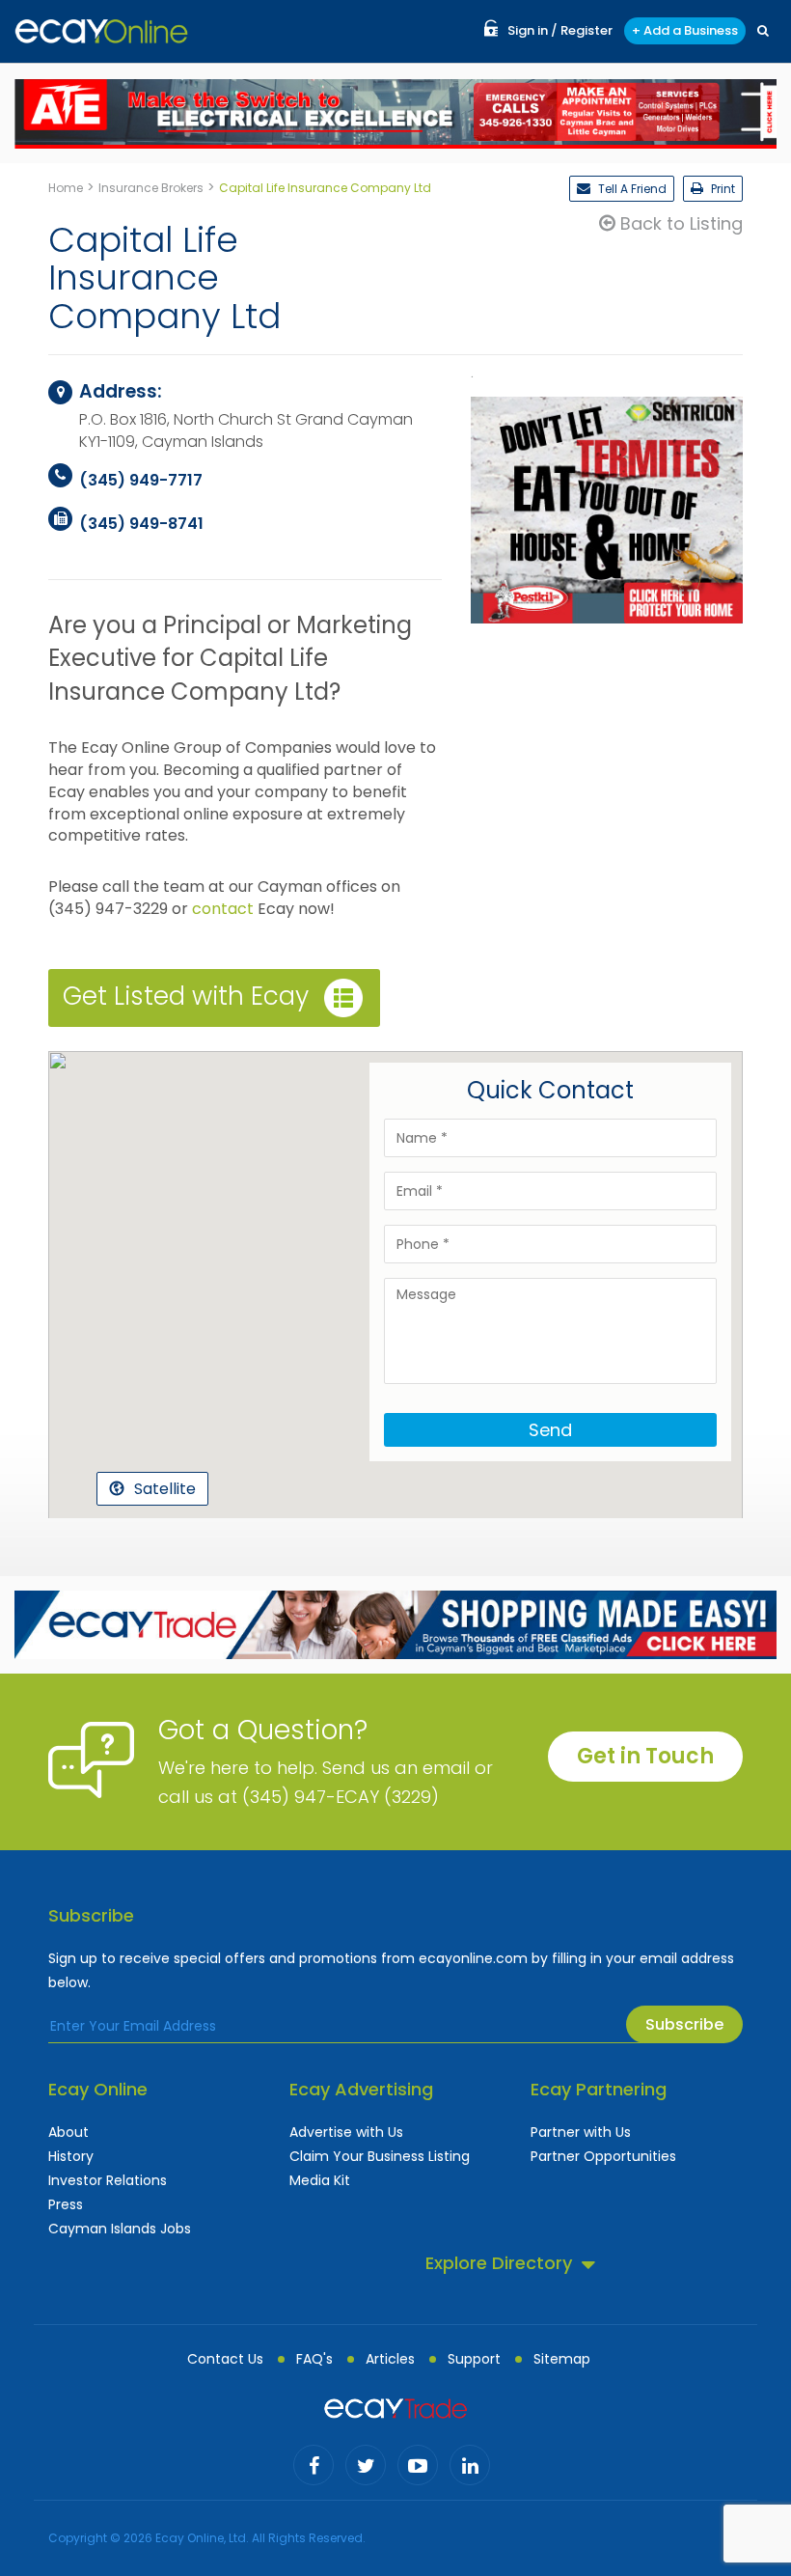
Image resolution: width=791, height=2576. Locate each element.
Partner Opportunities (603, 2156)
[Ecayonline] (101, 31)
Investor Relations (108, 2180)
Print (722, 189)
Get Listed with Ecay (186, 996)
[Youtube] (418, 2465)
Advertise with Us (346, 2132)
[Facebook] (314, 2465)
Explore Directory (499, 2263)
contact (223, 909)
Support (474, 2359)
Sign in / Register (560, 30)
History (71, 2156)
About (68, 2132)
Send (550, 1430)
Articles (390, 2359)
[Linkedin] (470, 2465)
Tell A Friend (631, 189)
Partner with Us (581, 2132)
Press (66, 2204)
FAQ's (314, 2359)
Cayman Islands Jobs (120, 2229)
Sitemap (562, 2359)
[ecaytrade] (395, 2407)
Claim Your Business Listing (380, 2156)
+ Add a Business (685, 30)
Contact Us (225, 2359)
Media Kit (320, 2180)
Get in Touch (645, 1756)
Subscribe (684, 2024)
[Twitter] (366, 2465)
